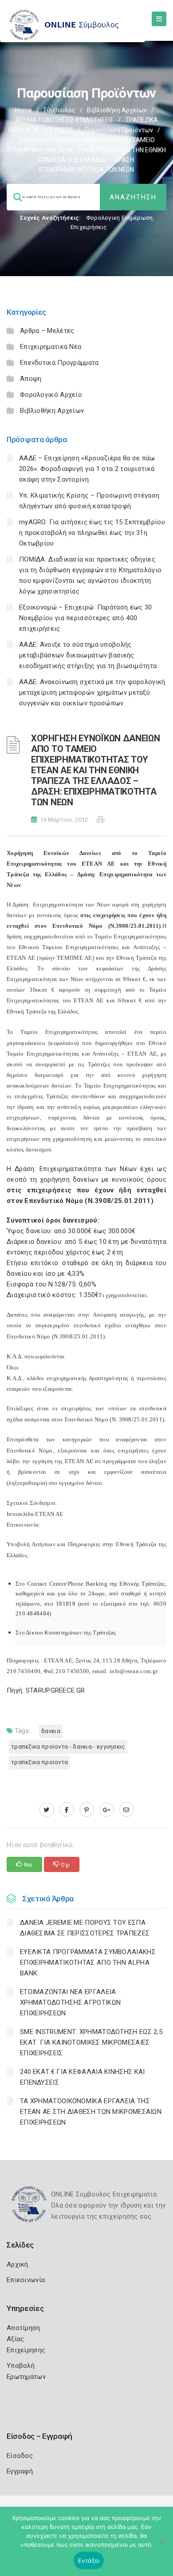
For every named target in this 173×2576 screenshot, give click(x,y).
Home (24, 110)
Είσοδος (20, 2456)
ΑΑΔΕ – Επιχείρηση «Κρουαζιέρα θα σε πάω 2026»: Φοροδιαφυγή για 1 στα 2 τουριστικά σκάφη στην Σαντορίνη (87, 469)
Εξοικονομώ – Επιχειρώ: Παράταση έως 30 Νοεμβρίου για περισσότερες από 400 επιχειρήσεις (85, 618)
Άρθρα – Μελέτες (47, 331)
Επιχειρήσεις (89, 227)
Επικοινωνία (26, 2280)
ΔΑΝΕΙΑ (51, 1731)
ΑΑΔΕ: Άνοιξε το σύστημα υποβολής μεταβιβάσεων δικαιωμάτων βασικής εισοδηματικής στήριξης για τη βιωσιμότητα (88, 655)
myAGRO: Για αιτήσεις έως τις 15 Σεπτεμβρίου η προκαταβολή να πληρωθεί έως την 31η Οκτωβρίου (92, 533)
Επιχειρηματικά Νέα (51, 347)
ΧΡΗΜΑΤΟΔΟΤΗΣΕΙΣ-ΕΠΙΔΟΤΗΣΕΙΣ (65, 120)
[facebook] (67, 1810)
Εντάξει (89, 2560)
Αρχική (18, 2264)
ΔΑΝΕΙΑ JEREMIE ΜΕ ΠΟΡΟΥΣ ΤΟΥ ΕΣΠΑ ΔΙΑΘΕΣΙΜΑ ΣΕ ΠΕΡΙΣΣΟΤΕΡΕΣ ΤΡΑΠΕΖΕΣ (85, 1928)
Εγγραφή (20, 2471)
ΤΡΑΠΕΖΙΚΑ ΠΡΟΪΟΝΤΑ (39, 1762)
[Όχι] (162, 2546)
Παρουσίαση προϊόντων (119, 130)
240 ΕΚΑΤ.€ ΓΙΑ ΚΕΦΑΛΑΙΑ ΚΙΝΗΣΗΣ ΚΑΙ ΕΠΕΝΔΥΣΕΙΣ (83, 2077)
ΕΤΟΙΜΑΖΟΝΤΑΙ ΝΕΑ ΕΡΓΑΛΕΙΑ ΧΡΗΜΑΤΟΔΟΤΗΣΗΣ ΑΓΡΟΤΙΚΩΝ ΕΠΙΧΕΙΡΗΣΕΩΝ (70, 2002)
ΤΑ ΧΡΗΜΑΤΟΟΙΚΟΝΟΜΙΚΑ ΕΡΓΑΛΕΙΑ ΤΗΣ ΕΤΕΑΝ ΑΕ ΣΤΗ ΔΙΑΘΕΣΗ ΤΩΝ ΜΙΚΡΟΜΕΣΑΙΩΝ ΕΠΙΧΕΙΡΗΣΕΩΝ (91, 2112)
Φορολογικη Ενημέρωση (120, 218)
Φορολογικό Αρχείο (51, 395)
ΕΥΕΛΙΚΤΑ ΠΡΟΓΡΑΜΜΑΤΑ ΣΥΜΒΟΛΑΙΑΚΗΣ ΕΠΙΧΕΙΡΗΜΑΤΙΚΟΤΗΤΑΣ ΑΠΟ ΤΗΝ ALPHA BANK (88, 1963)
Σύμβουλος (59, 110)
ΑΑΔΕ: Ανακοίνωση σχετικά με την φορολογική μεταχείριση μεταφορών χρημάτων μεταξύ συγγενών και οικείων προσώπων (92, 692)
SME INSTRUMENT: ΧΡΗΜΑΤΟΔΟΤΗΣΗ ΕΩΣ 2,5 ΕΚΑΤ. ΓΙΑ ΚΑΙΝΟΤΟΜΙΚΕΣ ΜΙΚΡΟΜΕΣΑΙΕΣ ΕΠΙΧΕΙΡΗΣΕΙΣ (91, 2042)
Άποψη (31, 379)
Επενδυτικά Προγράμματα (59, 363)
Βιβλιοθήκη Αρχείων (117, 110)
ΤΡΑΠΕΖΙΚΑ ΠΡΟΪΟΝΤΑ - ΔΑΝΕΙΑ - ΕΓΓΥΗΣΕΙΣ (68, 1747)
